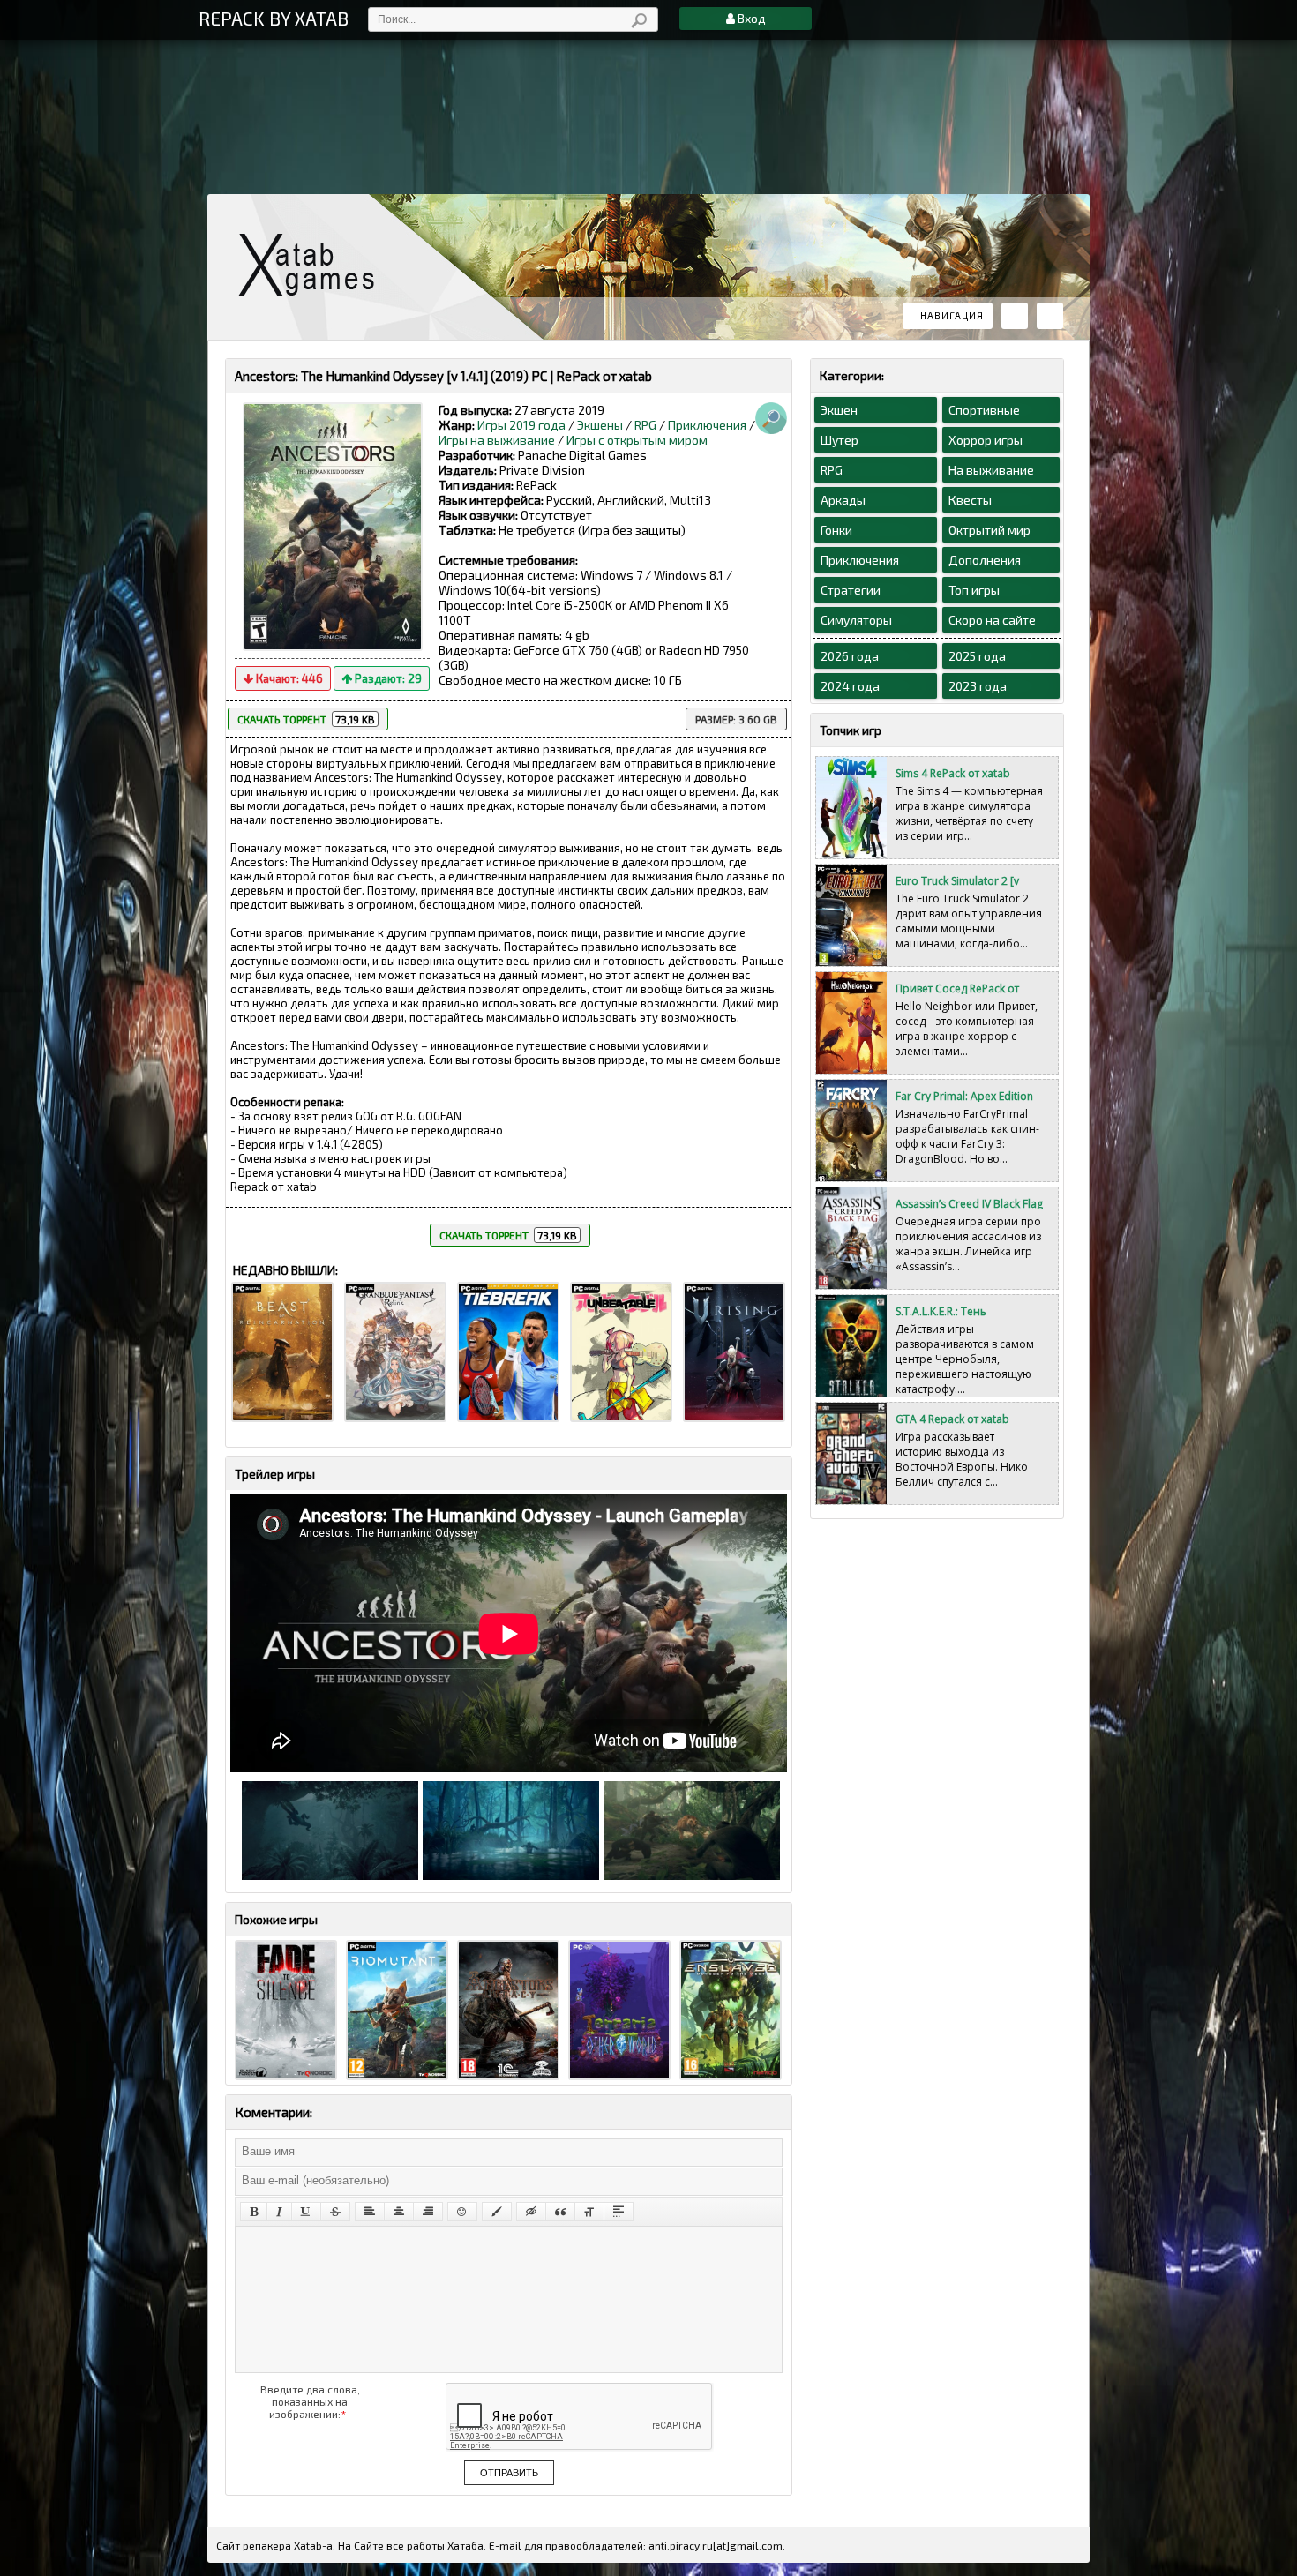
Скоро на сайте (992, 620)
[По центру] (399, 2212)
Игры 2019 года (521, 425)
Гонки (836, 530)
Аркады (843, 500)
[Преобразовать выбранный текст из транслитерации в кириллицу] (589, 2212)
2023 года (978, 686)
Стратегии (851, 590)
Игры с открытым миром (637, 440)
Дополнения (985, 560)
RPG (645, 425)
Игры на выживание (497, 440)
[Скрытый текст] (531, 2212)
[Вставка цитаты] (560, 2212)
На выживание (991, 470)
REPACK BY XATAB (274, 18)
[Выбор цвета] (497, 2212)
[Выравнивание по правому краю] (428, 2212)
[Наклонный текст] (279, 2212)
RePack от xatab (313, 265)
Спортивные (984, 410)
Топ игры (974, 590)
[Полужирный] (254, 2212)
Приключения (707, 425)
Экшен (839, 410)
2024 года (850, 686)
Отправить (509, 2473)
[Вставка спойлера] (619, 2212)
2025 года (977, 656)
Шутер (840, 440)
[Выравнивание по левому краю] (370, 2212)
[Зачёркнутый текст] (335, 2212)
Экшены (600, 425)
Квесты (970, 500)
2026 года (850, 656)
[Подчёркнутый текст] (306, 2212)
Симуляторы (856, 620)
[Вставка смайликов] (462, 2212)
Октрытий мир (990, 530)
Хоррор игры (986, 440)
